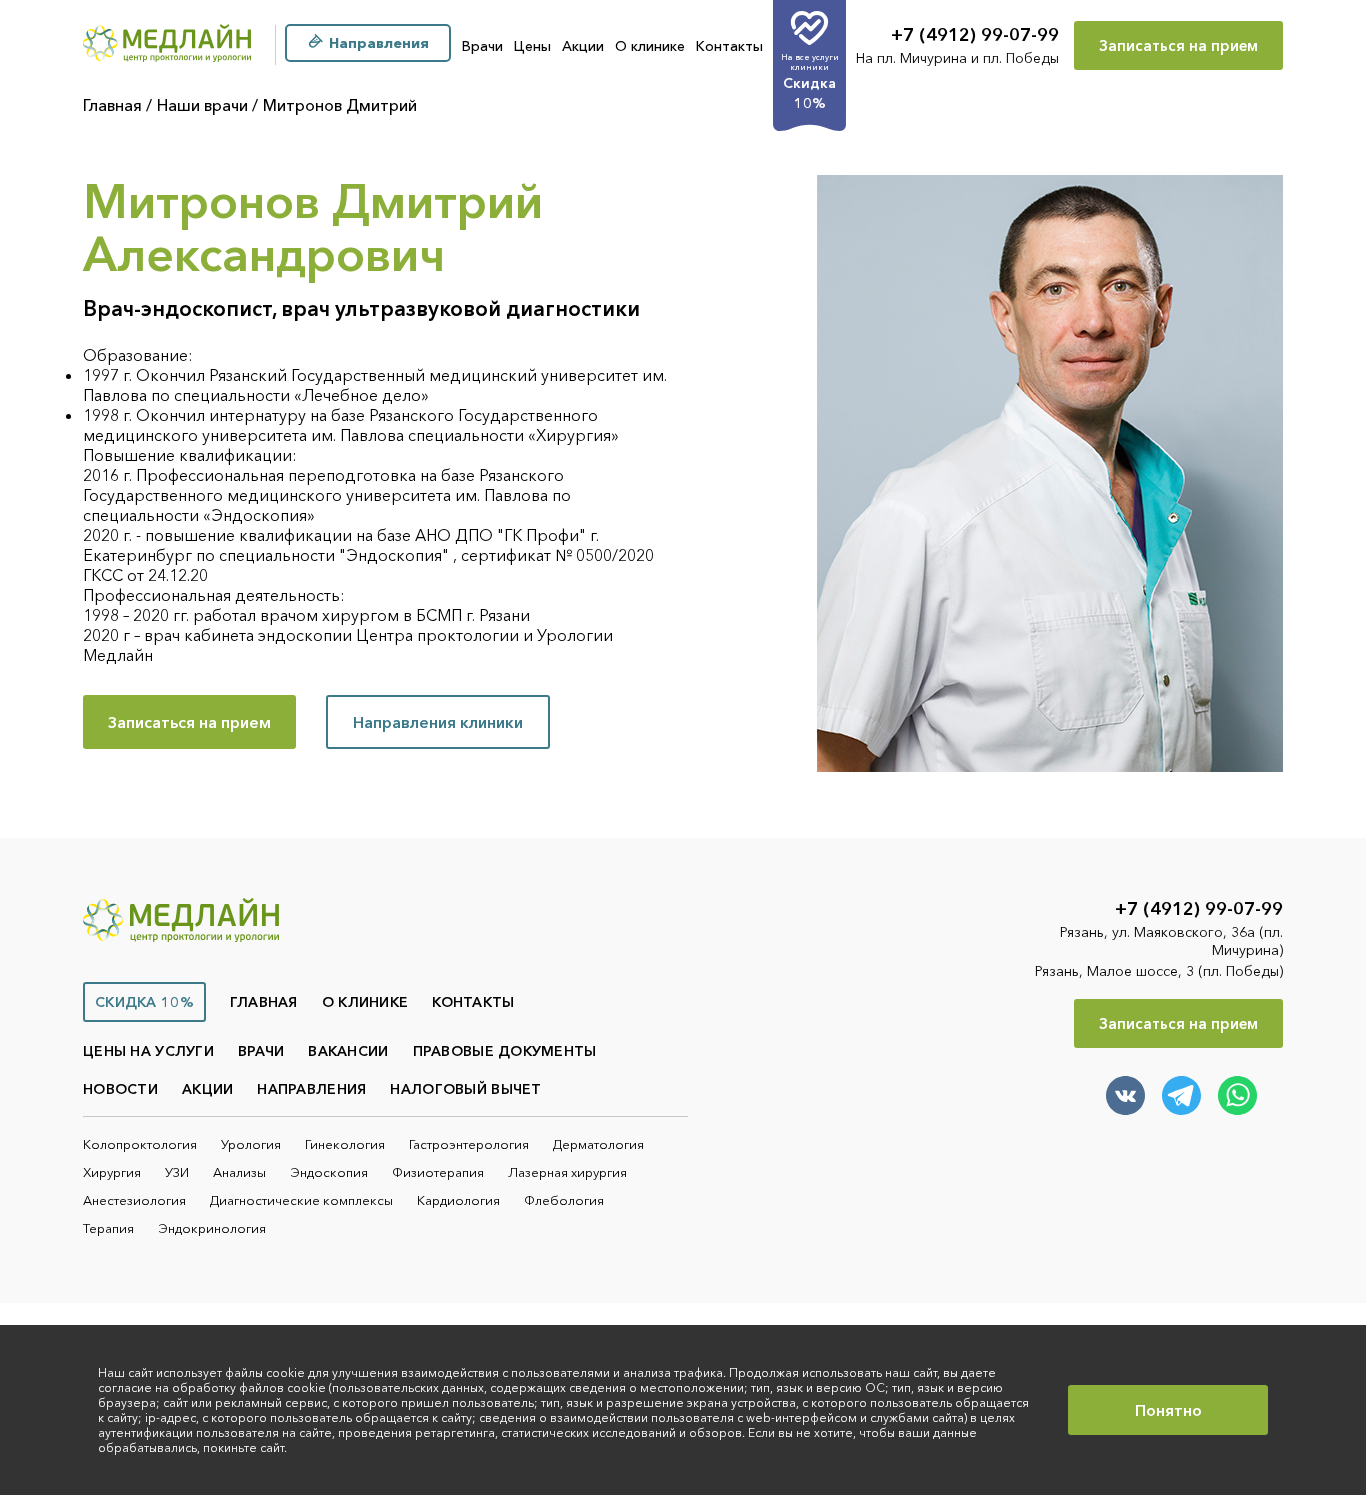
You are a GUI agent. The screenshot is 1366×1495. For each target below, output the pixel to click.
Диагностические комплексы (301, 1200)
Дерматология (598, 1144)
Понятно (1168, 1410)
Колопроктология (140, 1144)
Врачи (482, 46)
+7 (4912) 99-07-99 (975, 35)
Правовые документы (505, 1051)
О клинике (650, 46)
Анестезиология (134, 1200)
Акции (583, 46)
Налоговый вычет (465, 1089)
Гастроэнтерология (469, 1144)
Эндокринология (212, 1228)
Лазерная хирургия (567, 1172)
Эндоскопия (329, 1172)
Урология (251, 1144)
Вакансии (348, 1051)
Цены (532, 46)
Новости (120, 1089)
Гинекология (345, 1144)
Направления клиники (438, 722)
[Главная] (167, 45)
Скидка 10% (144, 1002)
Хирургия (112, 1172)
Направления (311, 1089)
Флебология (564, 1200)
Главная (112, 105)
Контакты (729, 46)
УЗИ (177, 1172)
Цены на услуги (148, 1051)
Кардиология (458, 1200)
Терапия (108, 1228)
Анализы (239, 1172)
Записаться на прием (1178, 45)
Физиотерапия (438, 1172)
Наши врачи (202, 105)
